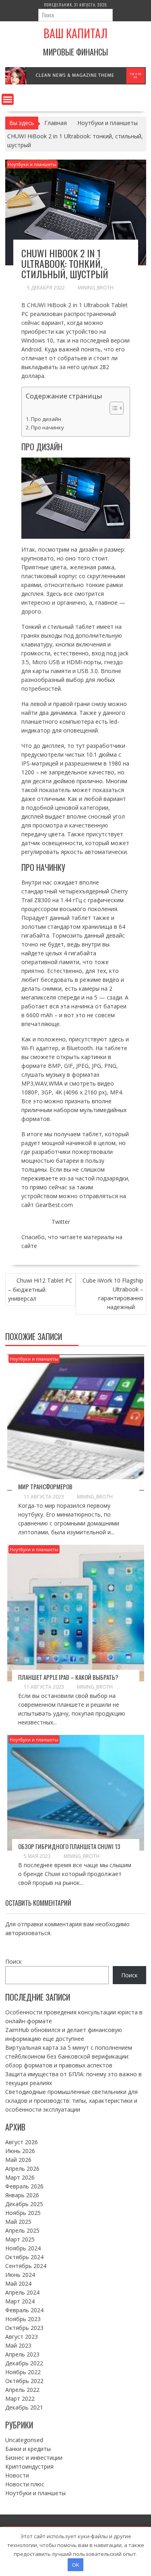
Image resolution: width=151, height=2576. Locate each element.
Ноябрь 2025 (23, 2213)
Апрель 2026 (22, 2169)
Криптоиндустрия (29, 2466)
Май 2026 (18, 2160)
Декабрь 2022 (24, 2363)
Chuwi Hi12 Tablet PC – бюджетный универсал (40, 1289)
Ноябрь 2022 (23, 2372)
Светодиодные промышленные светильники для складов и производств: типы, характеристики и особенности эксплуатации (71, 2101)
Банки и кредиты (28, 2449)
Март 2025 (20, 2239)
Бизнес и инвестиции (34, 2458)
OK (76, 2565)
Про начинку (48, 427)
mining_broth (96, 288)
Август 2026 (22, 2142)
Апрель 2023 (22, 2354)
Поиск (13, 1961)
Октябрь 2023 (24, 2328)
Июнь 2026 (20, 2151)
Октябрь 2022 (24, 2381)
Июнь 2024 (20, 2275)
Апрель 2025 (22, 2230)
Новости (17, 2475)
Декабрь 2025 (24, 2204)
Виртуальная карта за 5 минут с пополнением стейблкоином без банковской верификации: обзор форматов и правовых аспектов (69, 2056)
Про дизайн (46, 419)
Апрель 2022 (22, 2390)
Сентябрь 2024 (26, 2266)
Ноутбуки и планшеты (32, 164)
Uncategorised (24, 2440)
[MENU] (8, 99)
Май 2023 (18, 2345)
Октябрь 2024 (24, 2257)
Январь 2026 (22, 2195)
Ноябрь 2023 (23, 2319)
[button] (113, 408)
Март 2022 (20, 2398)
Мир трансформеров (45, 1486)
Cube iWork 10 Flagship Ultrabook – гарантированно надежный (113, 1294)
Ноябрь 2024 (23, 2248)
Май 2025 (18, 2222)
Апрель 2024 (22, 2292)
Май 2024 (18, 2284)
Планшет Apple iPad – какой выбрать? (68, 1677)
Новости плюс (25, 2484)
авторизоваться (28, 1933)
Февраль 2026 (24, 2186)
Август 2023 (22, 2337)
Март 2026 (20, 2177)
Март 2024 (20, 2301)
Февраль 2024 (24, 2310)
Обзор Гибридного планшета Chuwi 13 (69, 1846)
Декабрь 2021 (24, 2407)
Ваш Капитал (75, 33)
